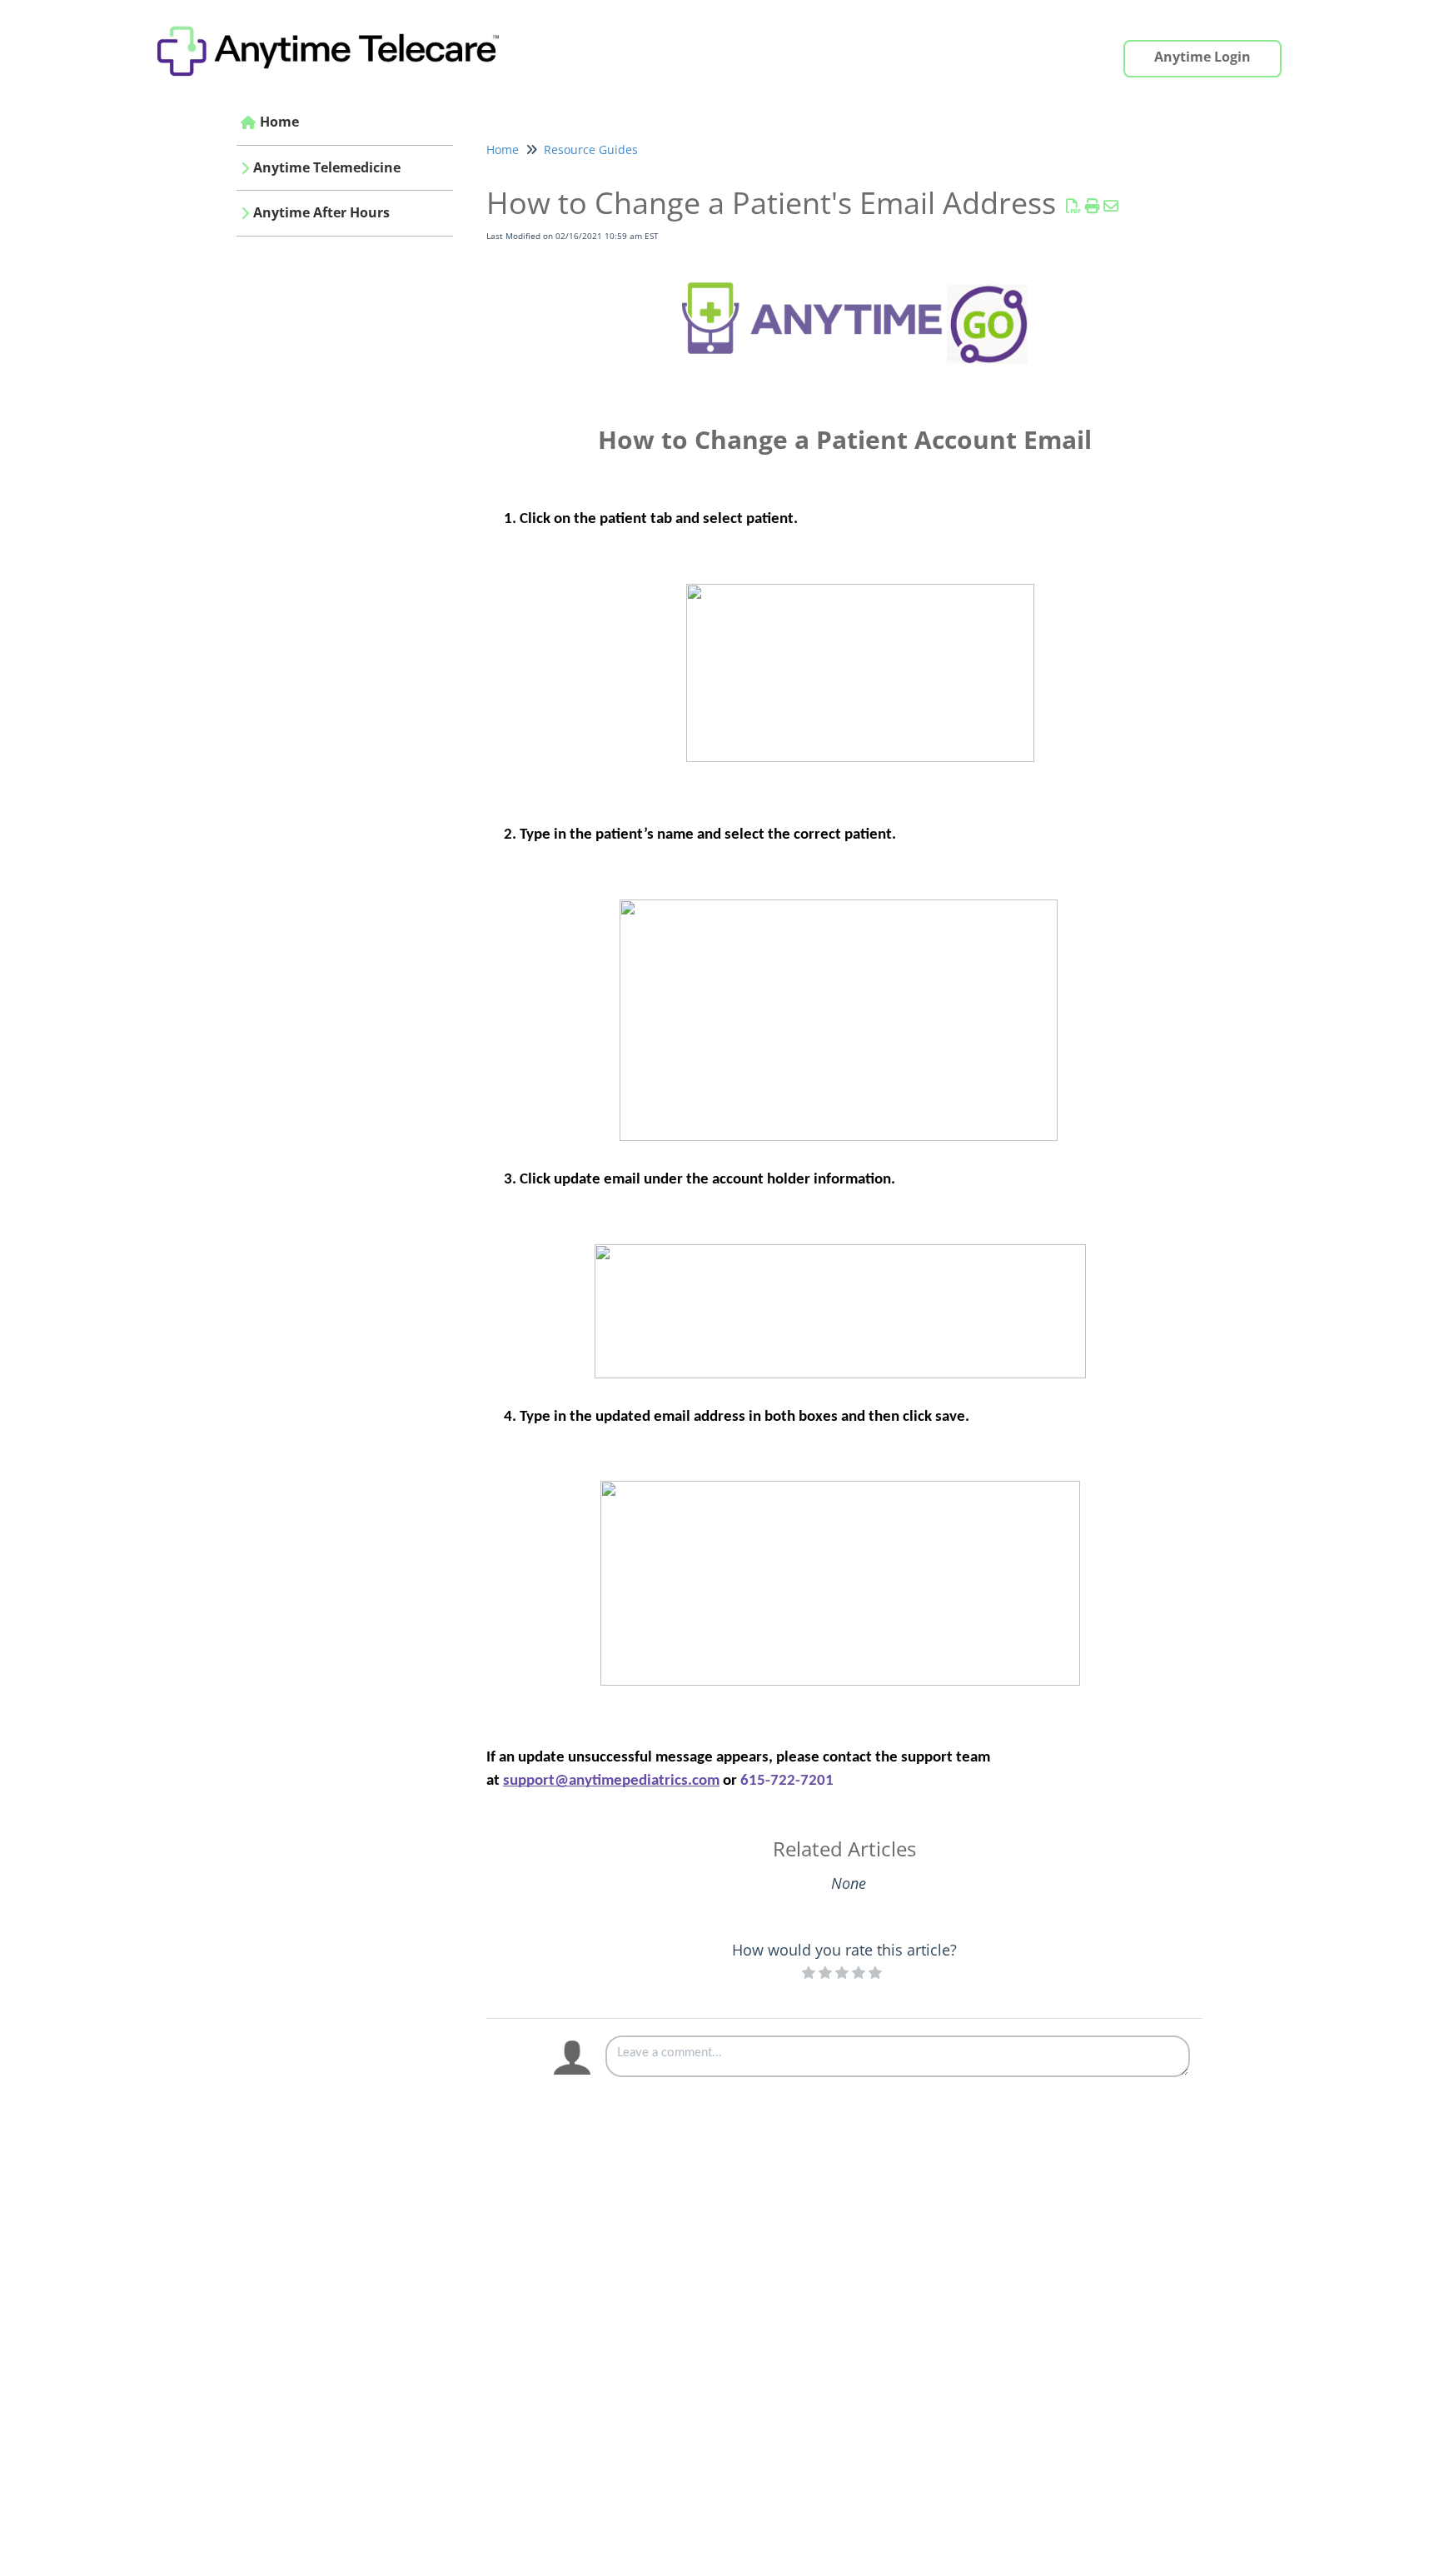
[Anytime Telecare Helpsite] (336, 22)
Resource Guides (591, 149)
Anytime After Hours (321, 212)
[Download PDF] (1074, 206)
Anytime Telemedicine (327, 167)
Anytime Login (1202, 57)
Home (279, 122)
